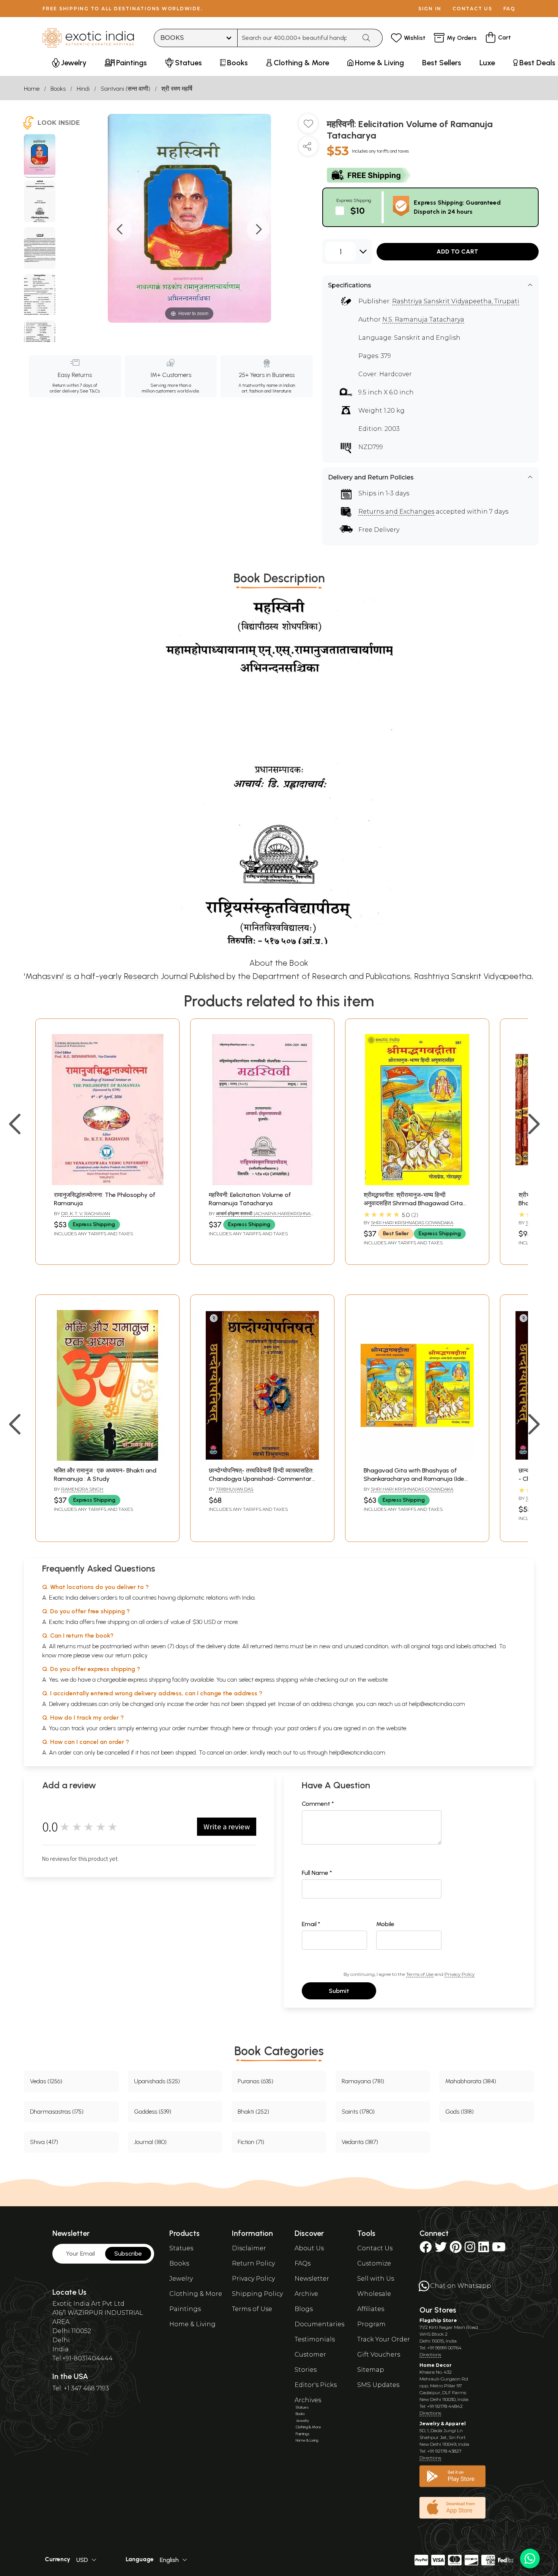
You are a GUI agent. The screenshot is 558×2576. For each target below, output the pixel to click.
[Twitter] (441, 2249)
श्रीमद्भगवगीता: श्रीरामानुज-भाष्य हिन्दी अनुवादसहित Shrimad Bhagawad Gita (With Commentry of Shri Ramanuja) (415, 1203)
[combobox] (297, 38)
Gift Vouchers (379, 2355)
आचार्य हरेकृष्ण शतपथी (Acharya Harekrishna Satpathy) (260, 1217)
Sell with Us (376, 2279)
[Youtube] (499, 2249)
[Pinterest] (456, 2249)
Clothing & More (196, 2294)
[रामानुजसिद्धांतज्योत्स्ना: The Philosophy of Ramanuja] (107, 1183)
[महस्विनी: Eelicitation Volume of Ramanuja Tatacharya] (40, 156)
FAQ (509, 9)
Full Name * (317, 1873)
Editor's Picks (316, 2385)
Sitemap (371, 2370)
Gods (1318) (459, 2112)
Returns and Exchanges (396, 512)
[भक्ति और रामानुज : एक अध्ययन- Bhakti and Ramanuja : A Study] (107, 1459)
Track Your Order (384, 2339)
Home (32, 89)
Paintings (185, 2309)
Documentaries (319, 2324)
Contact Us (375, 2248)
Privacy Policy (459, 1974)
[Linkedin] (484, 2249)
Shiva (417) (44, 2142)
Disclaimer (249, 2248)
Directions (430, 2355)
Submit (339, 1991)
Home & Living (192, 2324)
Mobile (385, 1924)
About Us (309, 2248)
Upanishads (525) (157, 2081)
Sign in (430, 9)
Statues (181, 2248)
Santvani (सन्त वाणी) (125, 89)
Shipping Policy (257, 2294)
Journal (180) (150, 2142)
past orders (302, 1728)
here (238, 1728)
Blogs (304, 2309)
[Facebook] (426, 2249)
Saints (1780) (358, 2112)
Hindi (83, 89)
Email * (311, 1924)
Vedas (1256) (46, 2081)
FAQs (303, 2263)
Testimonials (315, 2339)
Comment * (318, 1804)
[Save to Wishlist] (308, 126)
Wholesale (374, 2294)
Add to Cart (457, 251)
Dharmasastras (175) (57, 2112)
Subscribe (128, 2254)
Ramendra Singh (82, 1489)
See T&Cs (90, 391)
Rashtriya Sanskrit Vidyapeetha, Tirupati (456, 301)
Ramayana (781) (363, 2081)
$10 (358, 210)
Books (58, 89)
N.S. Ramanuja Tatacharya (423, 319)
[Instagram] (470, 2249)
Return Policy (253, 2263)
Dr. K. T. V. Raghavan (86, 1213)
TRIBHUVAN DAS (235, 1489)
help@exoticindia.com (437, 1704)
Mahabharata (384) (471, 2081)
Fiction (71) (251, 2142)
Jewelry (181, 2279)
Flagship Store (438, 2320)
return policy (132, 1655)
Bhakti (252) (253, 2112)
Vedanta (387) (360, 2142)
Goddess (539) (153, 2112)
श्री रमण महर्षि (177, 89)
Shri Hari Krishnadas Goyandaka (412, 1223)
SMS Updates (378, 2385)
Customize (374, 2263)
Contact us (472, 9)
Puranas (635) (255, 2081)
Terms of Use (420, 1974)
